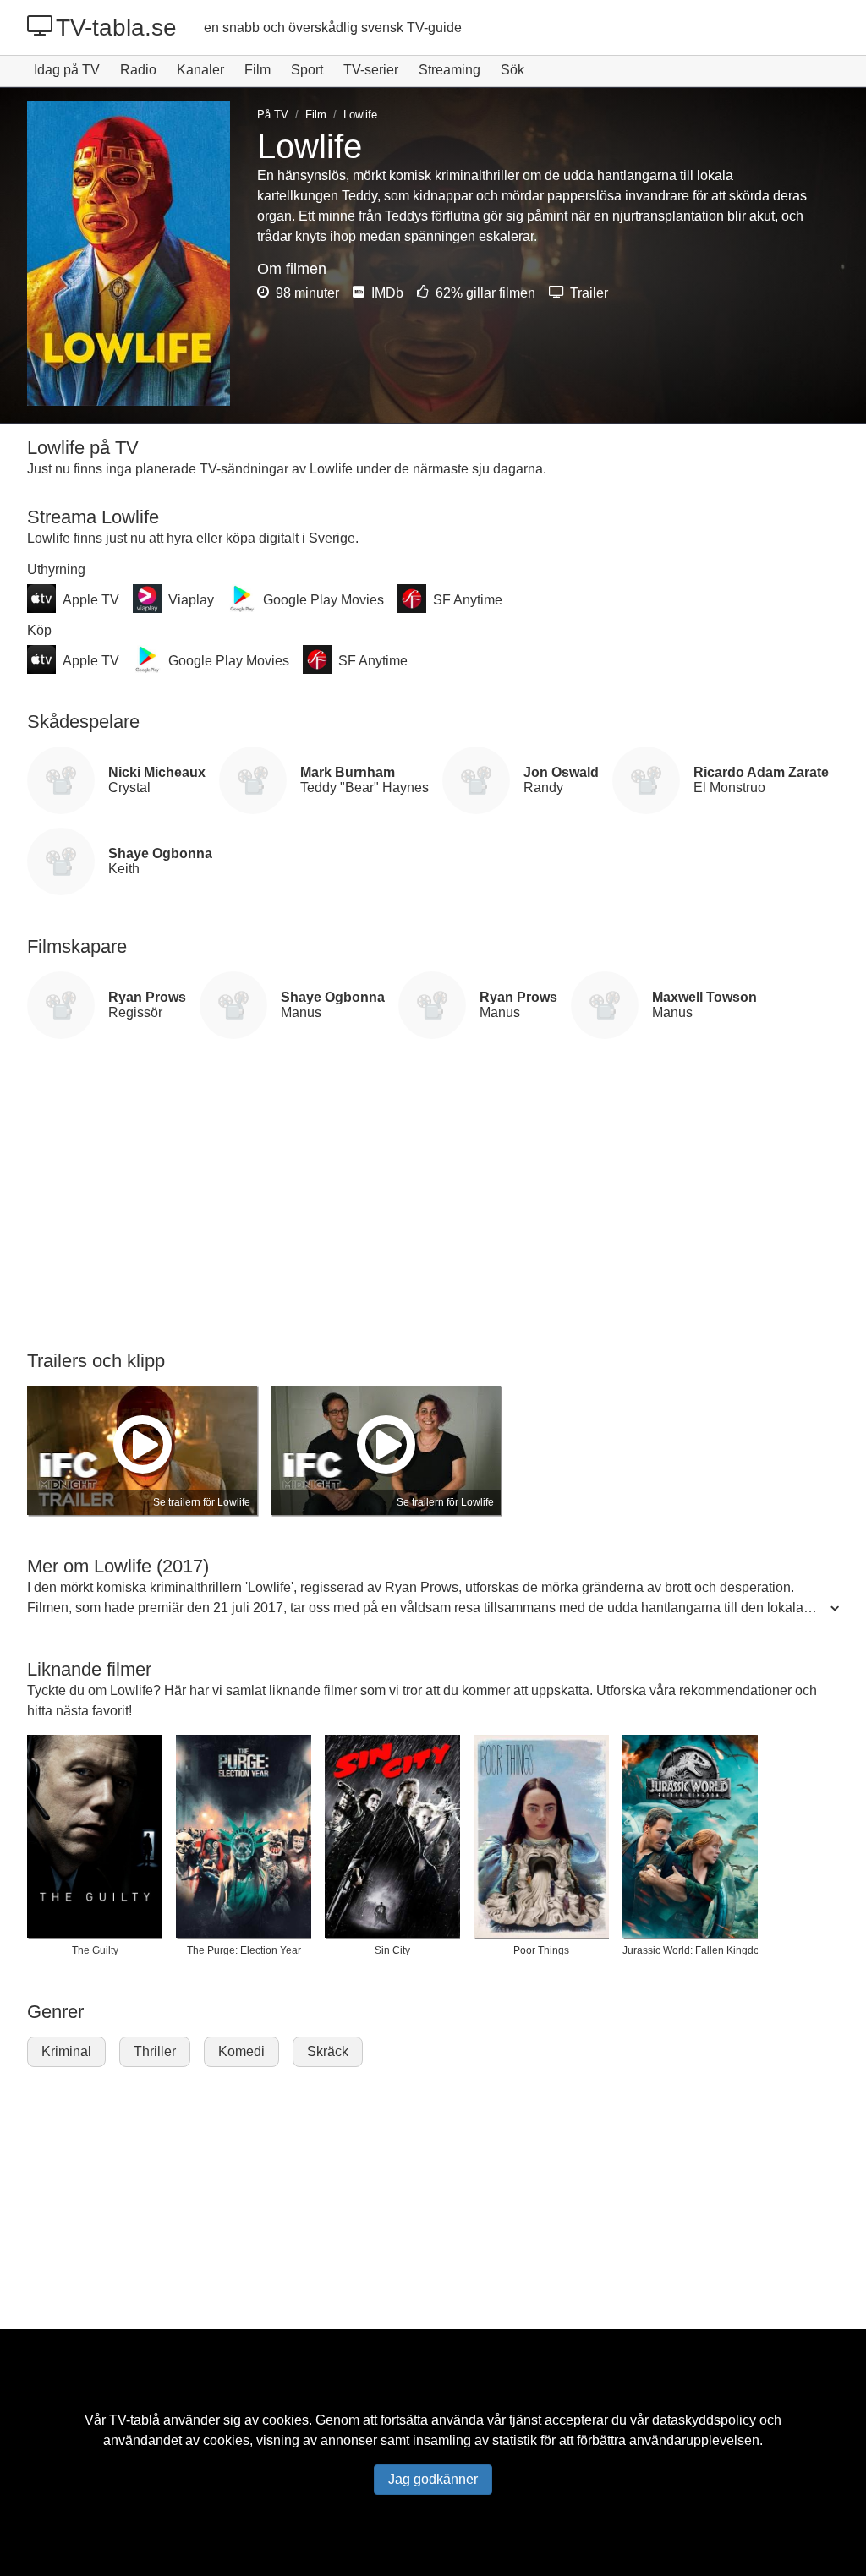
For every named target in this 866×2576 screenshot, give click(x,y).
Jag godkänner (433, 2479)
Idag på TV (67, 70)
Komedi (241, 2051)
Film (258, 70)
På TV (273, 115)
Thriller (155, 2051)
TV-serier (371, 70)
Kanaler (200, 70)
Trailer (587, 293)
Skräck (328, 2051)
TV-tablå (134, 2420)
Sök (512, 70)
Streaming (449, 70)
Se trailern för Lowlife (202, 1502)
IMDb (386, 293)
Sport (307, 70)
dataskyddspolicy (704, 2420)
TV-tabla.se (116, 27)
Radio (138, 70)
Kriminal (66, 2051)
